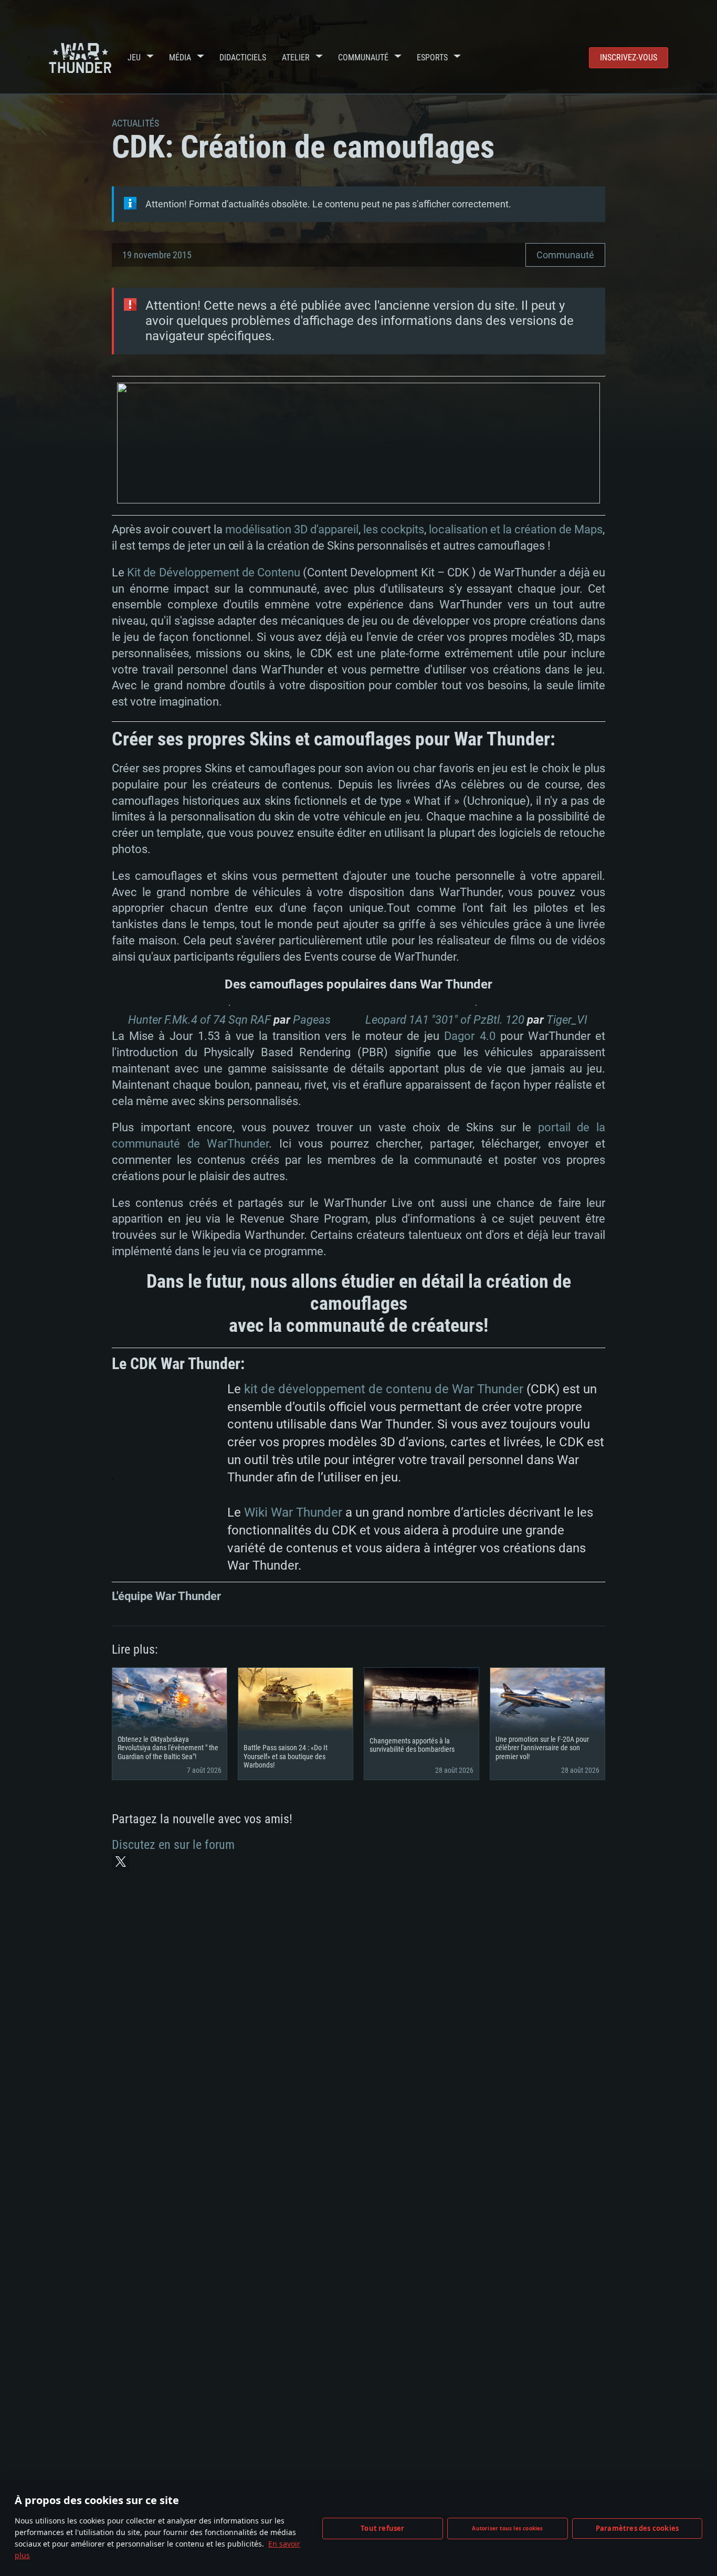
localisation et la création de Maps (516, 529)
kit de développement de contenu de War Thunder (384, 1389)
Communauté (363, 57)
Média (180, 57)
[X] (121, 1862)
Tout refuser (382, 2528)
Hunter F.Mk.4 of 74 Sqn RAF (199, 1020)
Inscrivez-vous (629, 57)
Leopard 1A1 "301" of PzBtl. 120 (445, 1020)
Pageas (312, 1020)
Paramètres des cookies (637, 2528)
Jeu (134, 57)
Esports (432, 57)
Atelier (296, 57)
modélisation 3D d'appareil (292, 529)
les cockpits (394, 529)
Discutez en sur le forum (173, 1845)
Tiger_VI (567, 1020)
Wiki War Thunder (293, 1512)
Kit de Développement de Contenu (214, 572)
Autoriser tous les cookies (507, 2528)
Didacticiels (243, 57)
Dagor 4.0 (470, 1036)
